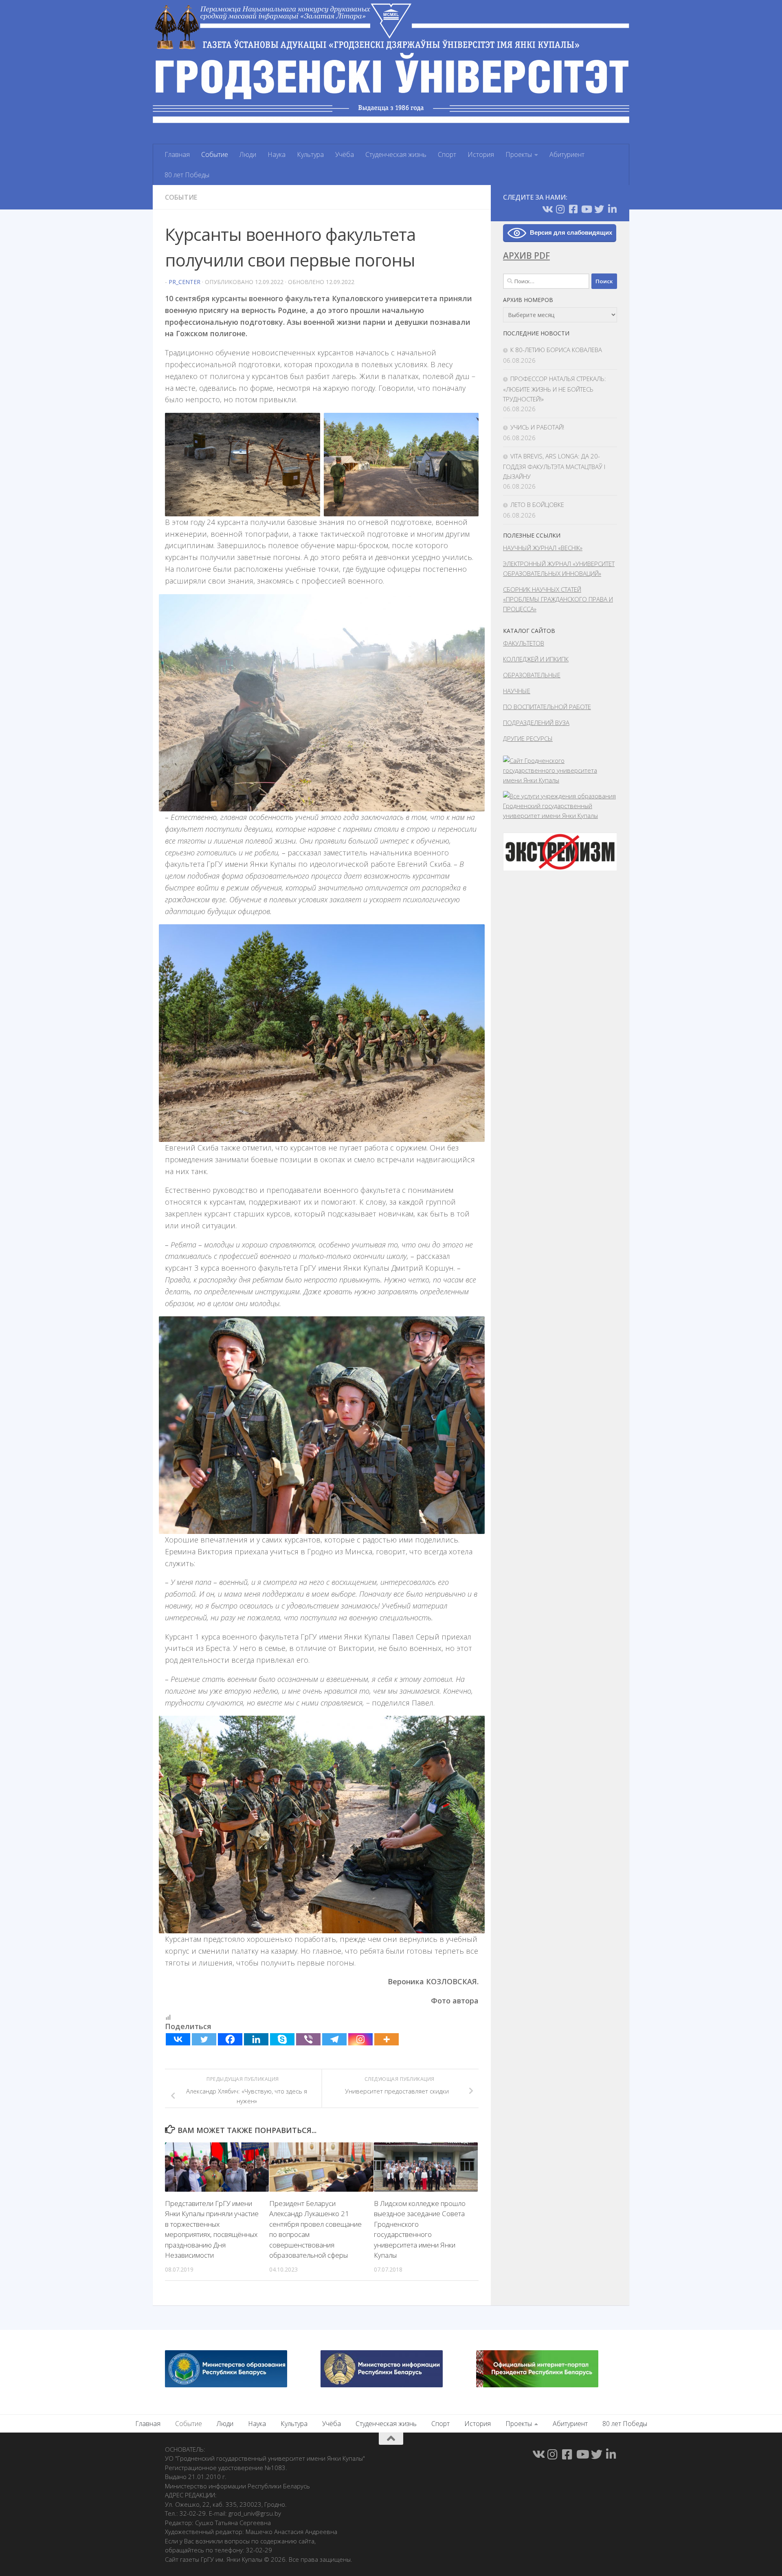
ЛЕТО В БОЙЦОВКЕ (537, 505)
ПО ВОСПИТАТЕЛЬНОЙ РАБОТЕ (547, 707)
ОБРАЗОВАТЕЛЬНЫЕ (532, 675)
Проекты (519, 154)
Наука (277, 154)
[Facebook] (230, 2039)
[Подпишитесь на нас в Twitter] (599, 209)
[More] (387, 2039)
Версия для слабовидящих (571, 232)
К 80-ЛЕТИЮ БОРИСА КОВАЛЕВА (556, 350)
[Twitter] (204, 2039)
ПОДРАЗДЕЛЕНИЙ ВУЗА (536, 723)
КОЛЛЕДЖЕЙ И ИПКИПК (536, 659)
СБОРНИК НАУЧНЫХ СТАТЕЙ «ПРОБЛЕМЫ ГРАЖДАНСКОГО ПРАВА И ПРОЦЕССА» (558, 599)
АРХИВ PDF (526, 256)
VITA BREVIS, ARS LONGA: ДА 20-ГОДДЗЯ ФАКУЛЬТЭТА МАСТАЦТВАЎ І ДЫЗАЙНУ (554, 466)
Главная (177, 154)
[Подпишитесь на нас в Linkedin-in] (612, 209)
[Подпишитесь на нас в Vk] (547, 209)
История (481, 154)
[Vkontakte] (178, 2039)
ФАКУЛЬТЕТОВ (524, 643)
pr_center (185, 282)
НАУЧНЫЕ (517, 691)
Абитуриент (567, 154)
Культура (310, 154)
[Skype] (282, 2039)
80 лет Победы (187, 175)
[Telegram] (334, 2039)
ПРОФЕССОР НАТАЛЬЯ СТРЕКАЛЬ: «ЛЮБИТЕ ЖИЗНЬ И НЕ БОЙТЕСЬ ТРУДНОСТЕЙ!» (555, 389)
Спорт (447, 154)
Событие (215, 154)
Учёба (345, 154)
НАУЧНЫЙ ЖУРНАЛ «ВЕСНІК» (543, 548)
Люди (248, 154)
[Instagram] (360, 2039)
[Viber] (308, 2039)
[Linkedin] (256, 2039)
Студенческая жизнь (396, 154)
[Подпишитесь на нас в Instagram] (560, 209)
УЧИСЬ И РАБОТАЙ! (537, 427)
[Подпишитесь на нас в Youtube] (586, 209)
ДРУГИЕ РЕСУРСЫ (528, 738)
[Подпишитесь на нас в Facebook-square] (573, 209)
